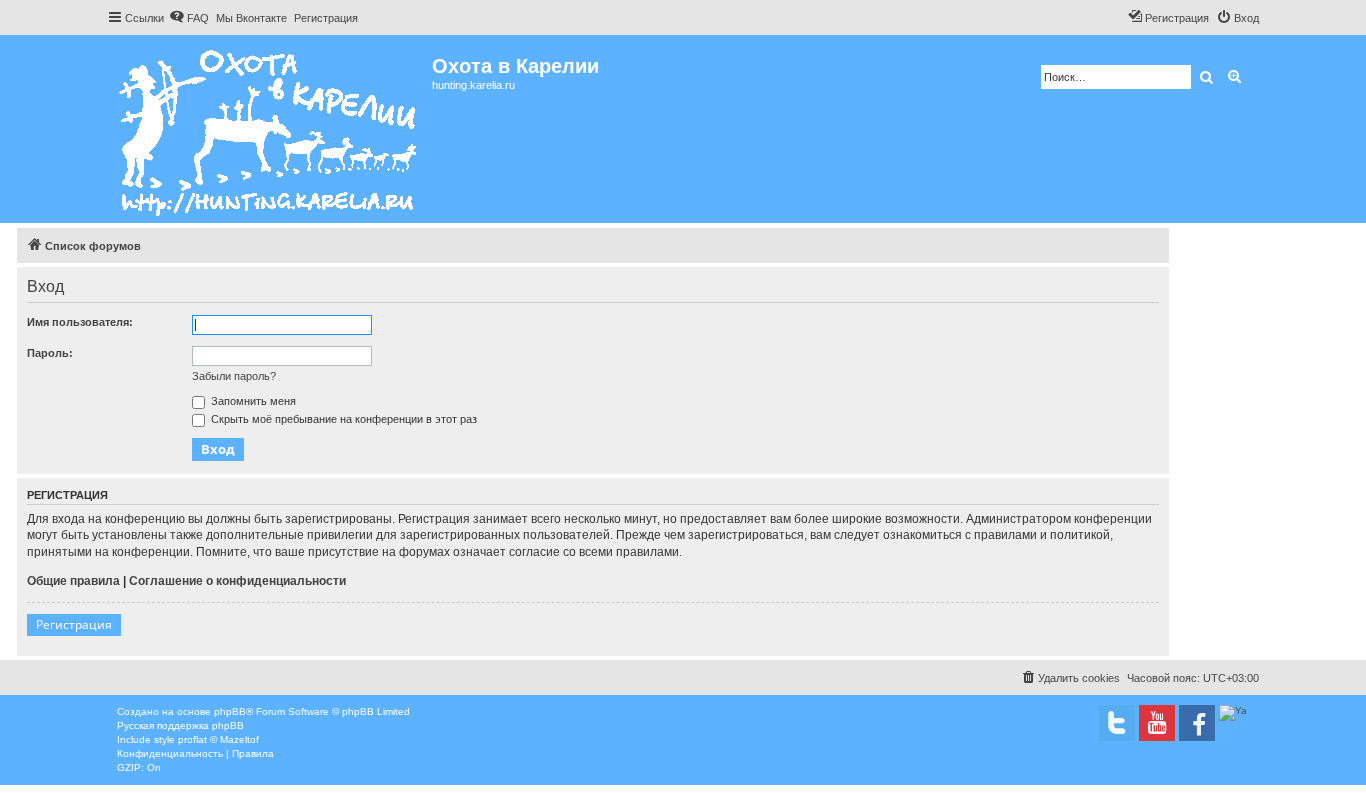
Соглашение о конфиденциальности (237, 581)
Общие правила (73, 581)
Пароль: (50, 353)
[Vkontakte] (1117, 723)
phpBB (230, 711)
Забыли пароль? (234, 376)
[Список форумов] (269, 129)
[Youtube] (1157, 723)
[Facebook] (1197, 723)
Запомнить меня (252, 401)
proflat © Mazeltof (218, 739)
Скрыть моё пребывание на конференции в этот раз (342, 419)
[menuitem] (189, 18)
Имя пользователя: (80, 322)
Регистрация (74, 624)
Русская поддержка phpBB (180, 725)
